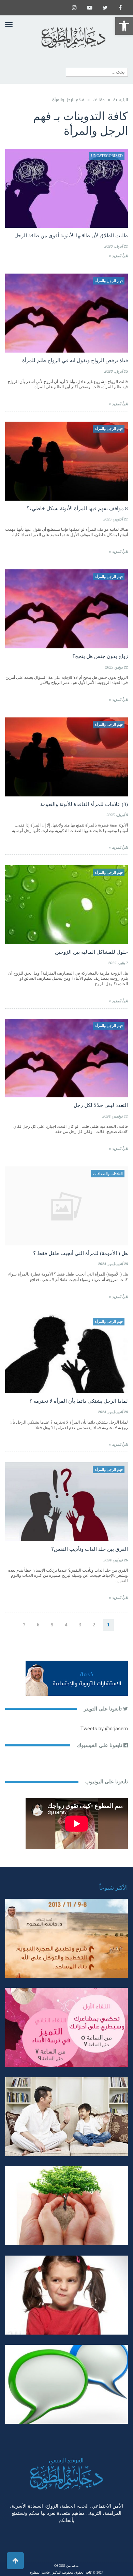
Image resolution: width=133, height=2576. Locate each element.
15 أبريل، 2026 (116, 372)
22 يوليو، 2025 (116, 667)
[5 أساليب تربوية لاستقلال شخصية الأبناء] (66, 2117)
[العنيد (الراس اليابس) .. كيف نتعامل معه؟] (66, 2295)
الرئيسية (121, 100)
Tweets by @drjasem (104, 1729)
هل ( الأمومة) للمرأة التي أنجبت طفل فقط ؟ (80, 1253)
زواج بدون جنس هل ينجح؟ (100, 656)
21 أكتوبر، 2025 (116, 519)
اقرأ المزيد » (118, 256)
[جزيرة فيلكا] (66, 1938)
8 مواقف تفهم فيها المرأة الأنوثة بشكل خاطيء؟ (77, 508)
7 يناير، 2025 (118, 963)
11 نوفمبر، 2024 (115, 1116)
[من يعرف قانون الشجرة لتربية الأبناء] (66, 2206)
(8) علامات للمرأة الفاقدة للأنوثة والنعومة (84, 804)
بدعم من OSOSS (66, 2566)
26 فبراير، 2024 (116, 1560)
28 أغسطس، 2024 (113, 1264)
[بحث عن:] (97, 72)
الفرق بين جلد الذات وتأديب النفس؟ (90, 1549)
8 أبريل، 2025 (117, 815)
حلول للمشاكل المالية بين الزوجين (91, 952)
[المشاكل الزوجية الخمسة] (66, 2027)
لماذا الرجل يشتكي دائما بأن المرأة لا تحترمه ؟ (79, 1401)
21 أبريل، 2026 (116, 246)
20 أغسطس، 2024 (113, 1412)
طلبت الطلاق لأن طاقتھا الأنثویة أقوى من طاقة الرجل (71, 236)
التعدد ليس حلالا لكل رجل (101, 1105)
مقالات (99, 100)
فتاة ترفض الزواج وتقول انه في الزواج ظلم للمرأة (75, 360)
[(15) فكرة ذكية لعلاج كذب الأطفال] (66, 2384)
